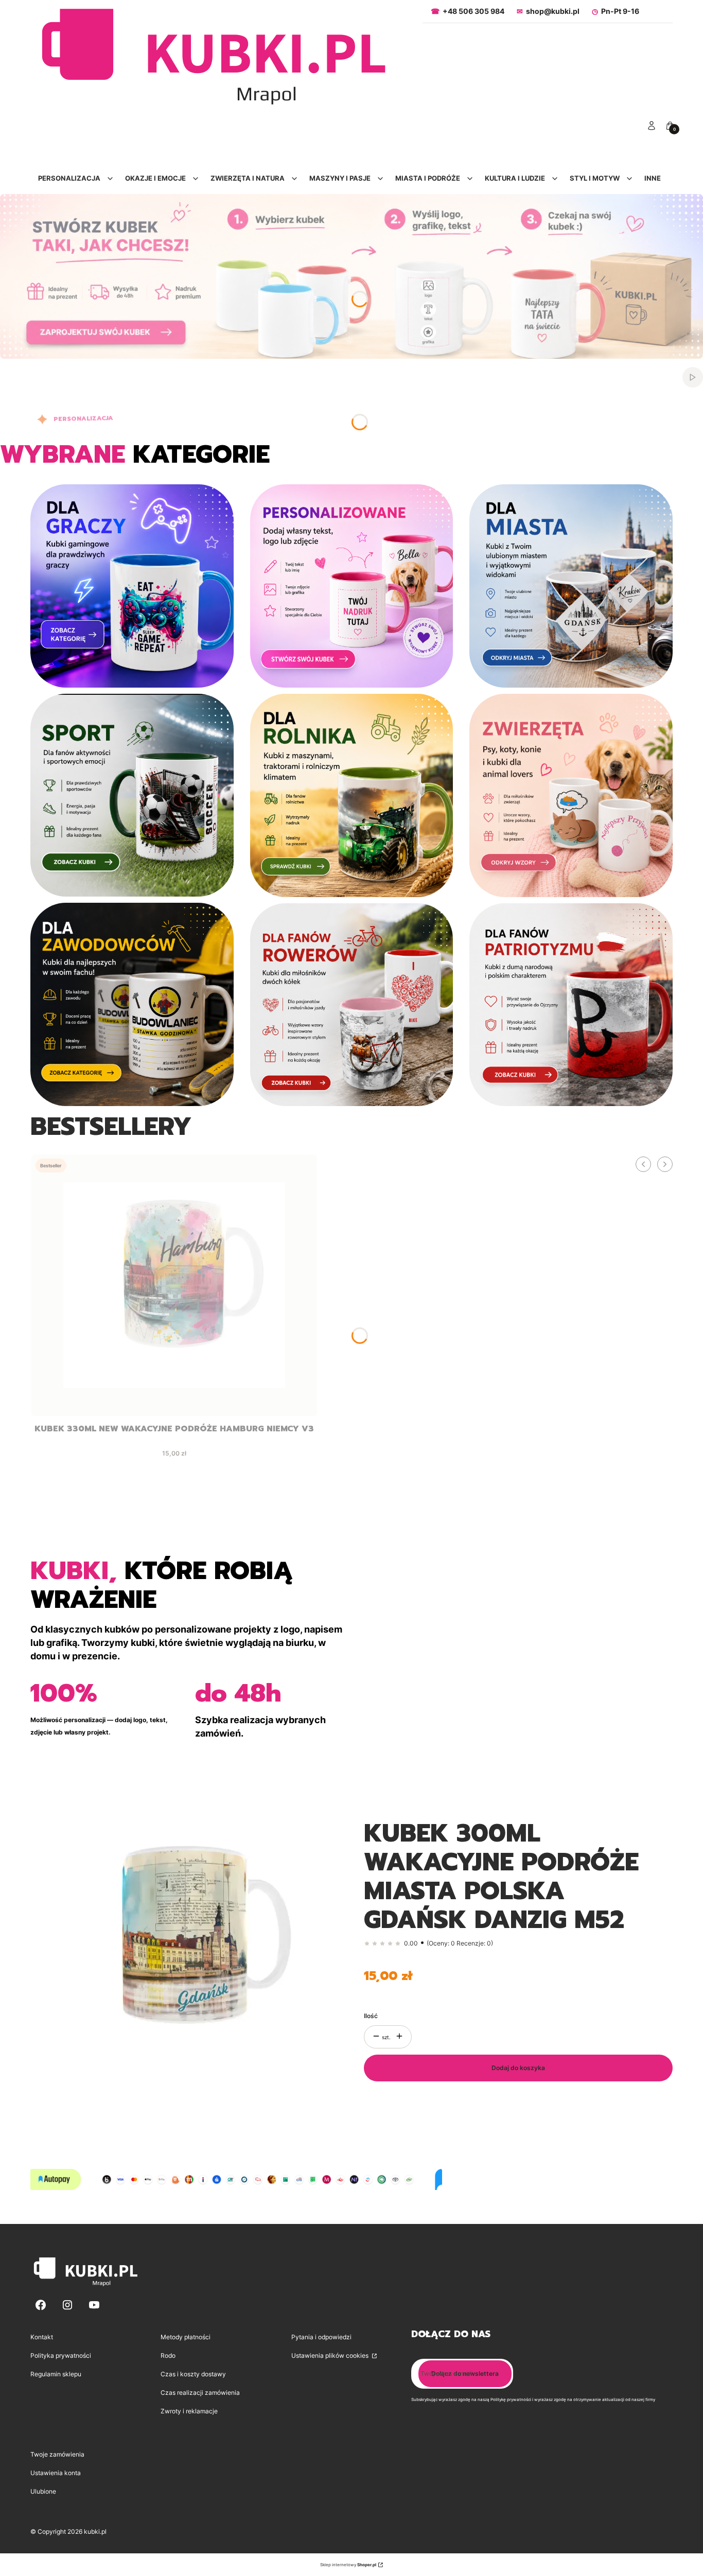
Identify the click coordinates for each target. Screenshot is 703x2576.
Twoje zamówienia (57, 2454)
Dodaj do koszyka (518, 2068)
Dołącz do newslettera (465, 2373)
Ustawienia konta (56, 2473)
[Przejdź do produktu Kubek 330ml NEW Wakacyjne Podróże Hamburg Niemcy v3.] (174, 1285)
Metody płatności (186, 2337)
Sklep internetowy (348, 2565)
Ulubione (43, 2491)
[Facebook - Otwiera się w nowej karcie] (41, 2305)
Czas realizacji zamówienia (200, 2393)
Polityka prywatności (61, 2355)
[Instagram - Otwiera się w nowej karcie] (67, 2305)
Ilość (371, 2016)
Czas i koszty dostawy (193, 2374)
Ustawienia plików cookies (331, 2355)
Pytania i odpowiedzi (321, 2337)
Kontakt (42, 2337)
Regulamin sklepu (56, 2374)
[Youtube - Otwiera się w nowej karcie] (94, 2305)
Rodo (168, 2355)
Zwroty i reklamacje (189, 2411)
